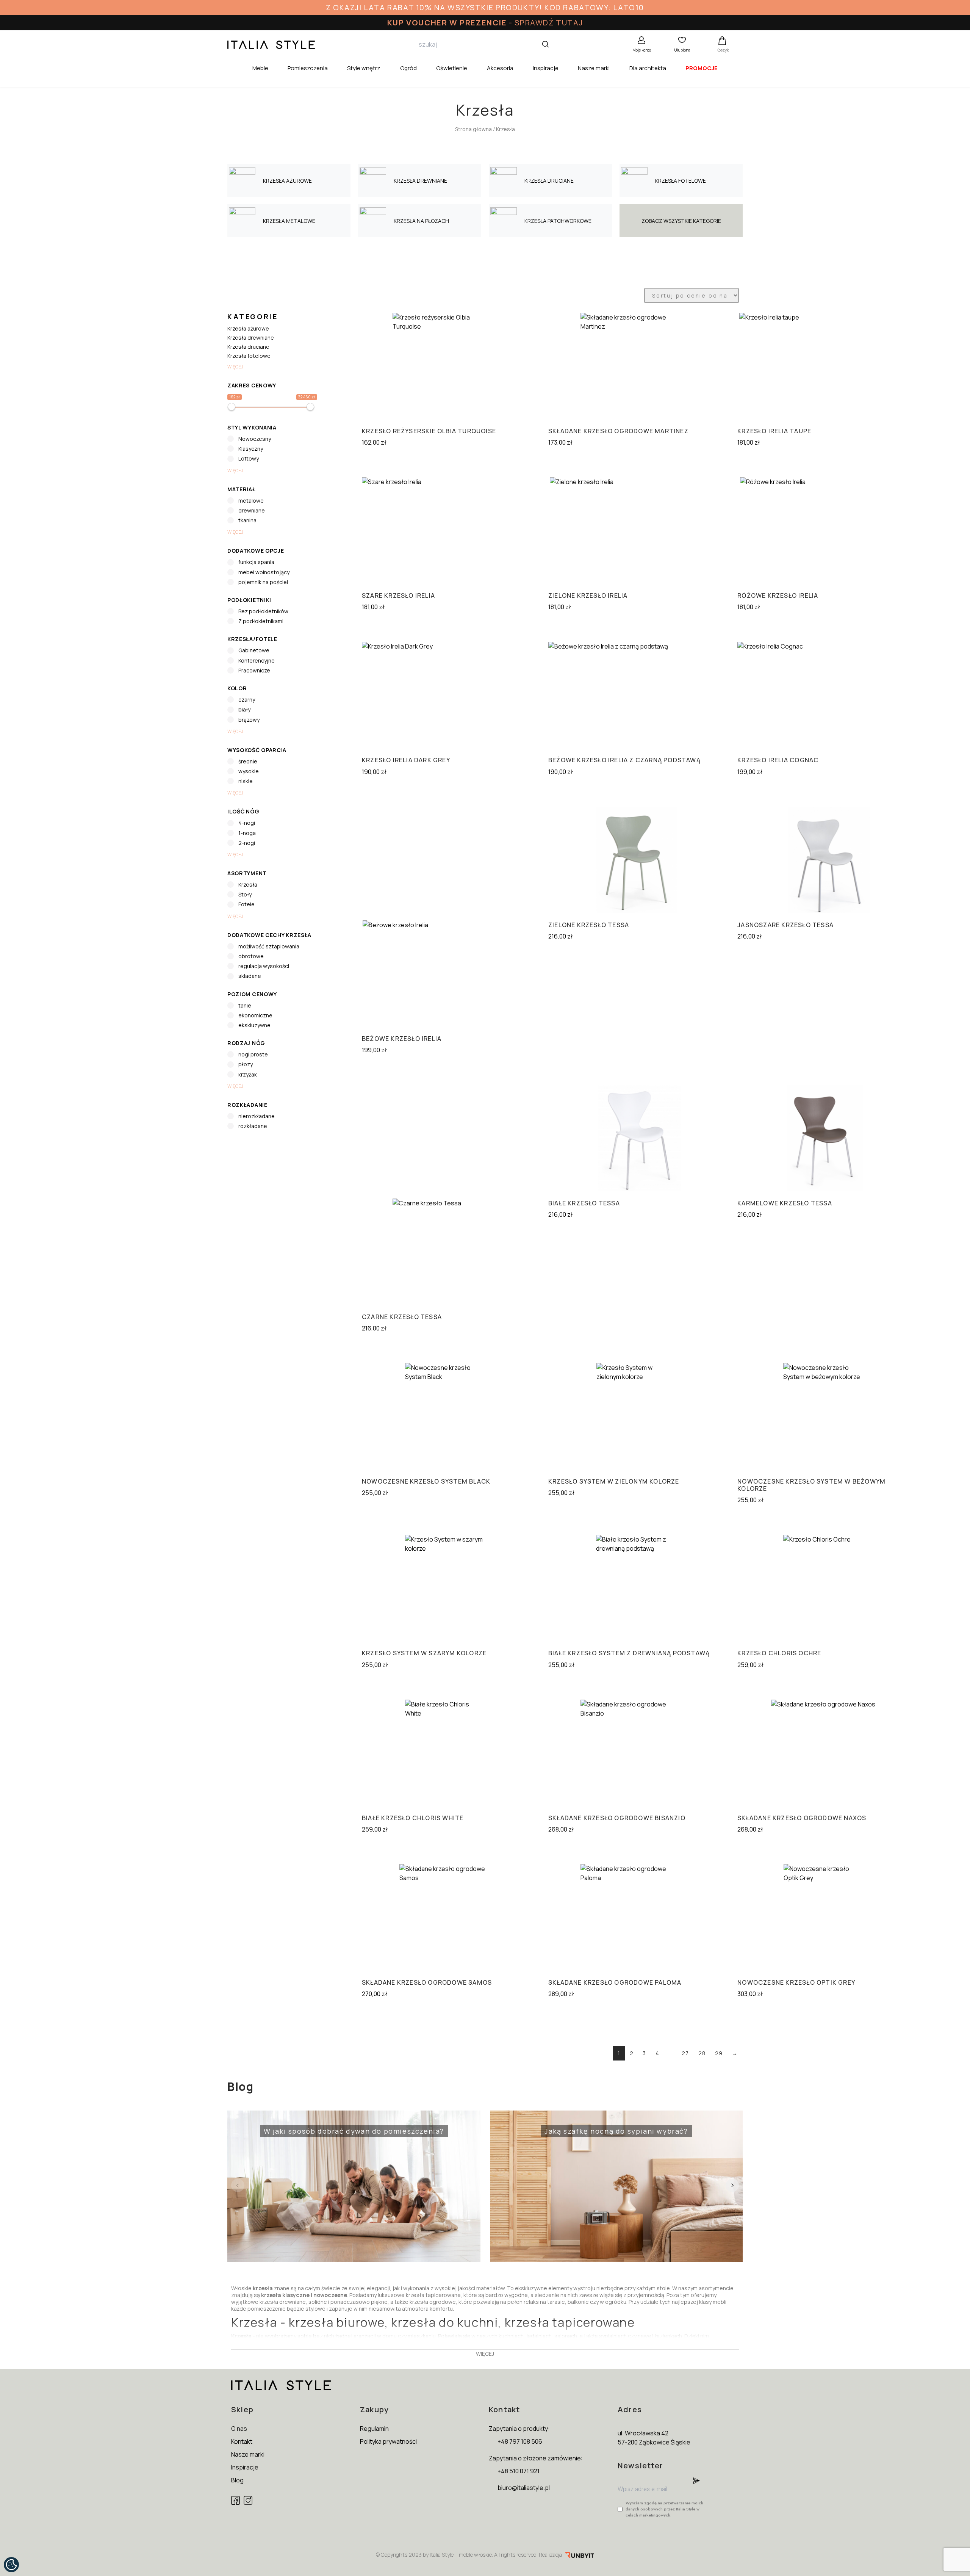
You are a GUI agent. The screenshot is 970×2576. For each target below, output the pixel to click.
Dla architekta (648, 68)
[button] (732, 2185)
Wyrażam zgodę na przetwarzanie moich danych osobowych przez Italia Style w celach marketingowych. (664, 2509)
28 (702, 2053)
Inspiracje (546, 68)
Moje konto (642, 50)
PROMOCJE (702, 68)
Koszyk (723, 50)
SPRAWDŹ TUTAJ (549, 23)
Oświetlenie (452, 68)
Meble (260, 68)
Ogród (408, 68)
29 (719, 2053)
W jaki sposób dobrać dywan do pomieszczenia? (339, 2126)
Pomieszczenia (308, 68)
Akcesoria (500, 68)
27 (685, 2053)
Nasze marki (594, 68)
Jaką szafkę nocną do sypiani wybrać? (592, 2126)
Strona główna (473, 129)
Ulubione (682, 50)
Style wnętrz (364, 68)
